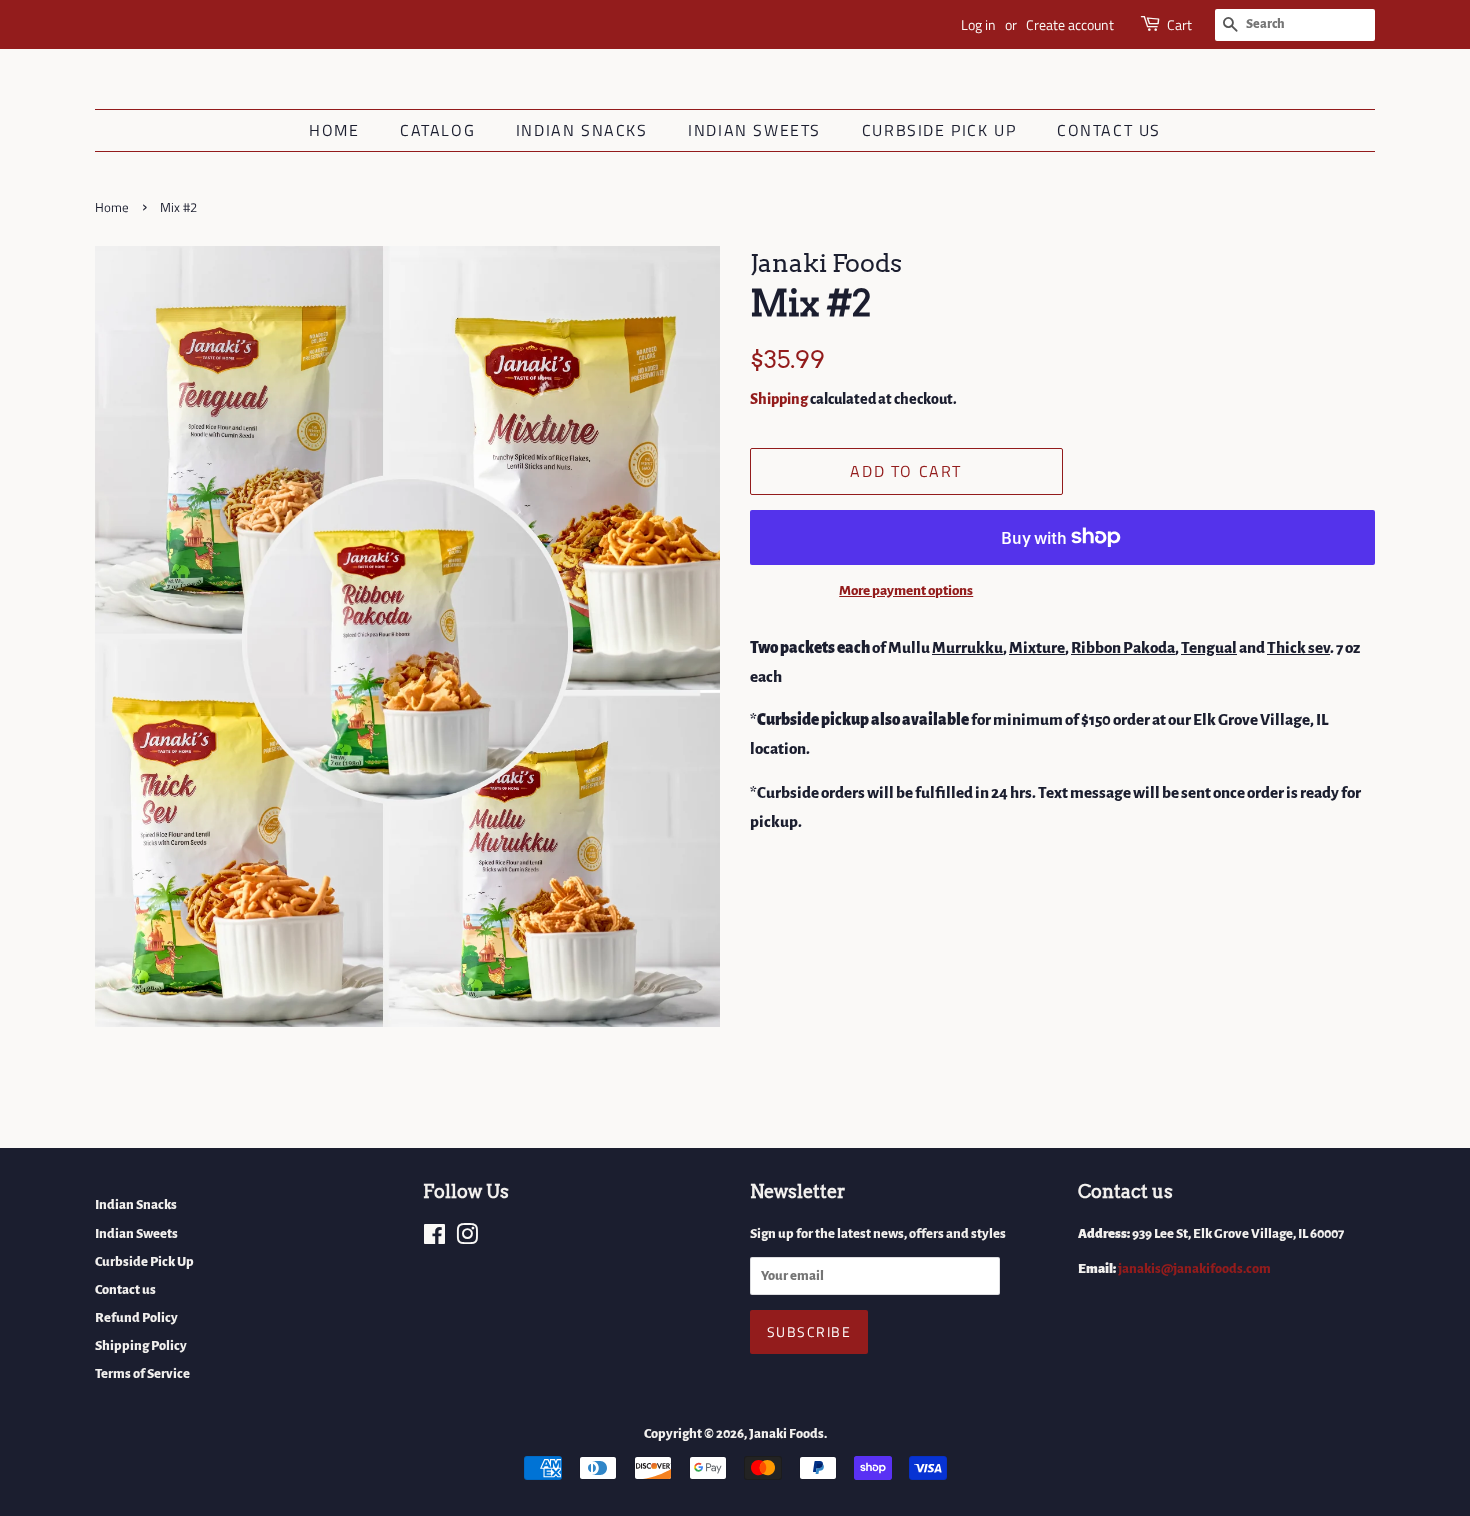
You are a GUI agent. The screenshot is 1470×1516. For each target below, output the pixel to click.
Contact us (1109, 130)
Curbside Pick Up (939, 130)
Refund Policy (136, 1317)
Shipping (779, 399)
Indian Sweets (754, 130)
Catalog (437, 130)
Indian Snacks (582, 130)
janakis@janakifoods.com (1194, 1268)
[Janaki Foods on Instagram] (467, 1238)
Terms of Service (142, 1373)
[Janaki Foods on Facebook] (434, 1238)
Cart (1179, 24)
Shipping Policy (141, 1345)
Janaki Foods (786, 1433)
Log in (978, 24)
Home (334, 130)
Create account (1070, 24)
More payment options (906, 590)
